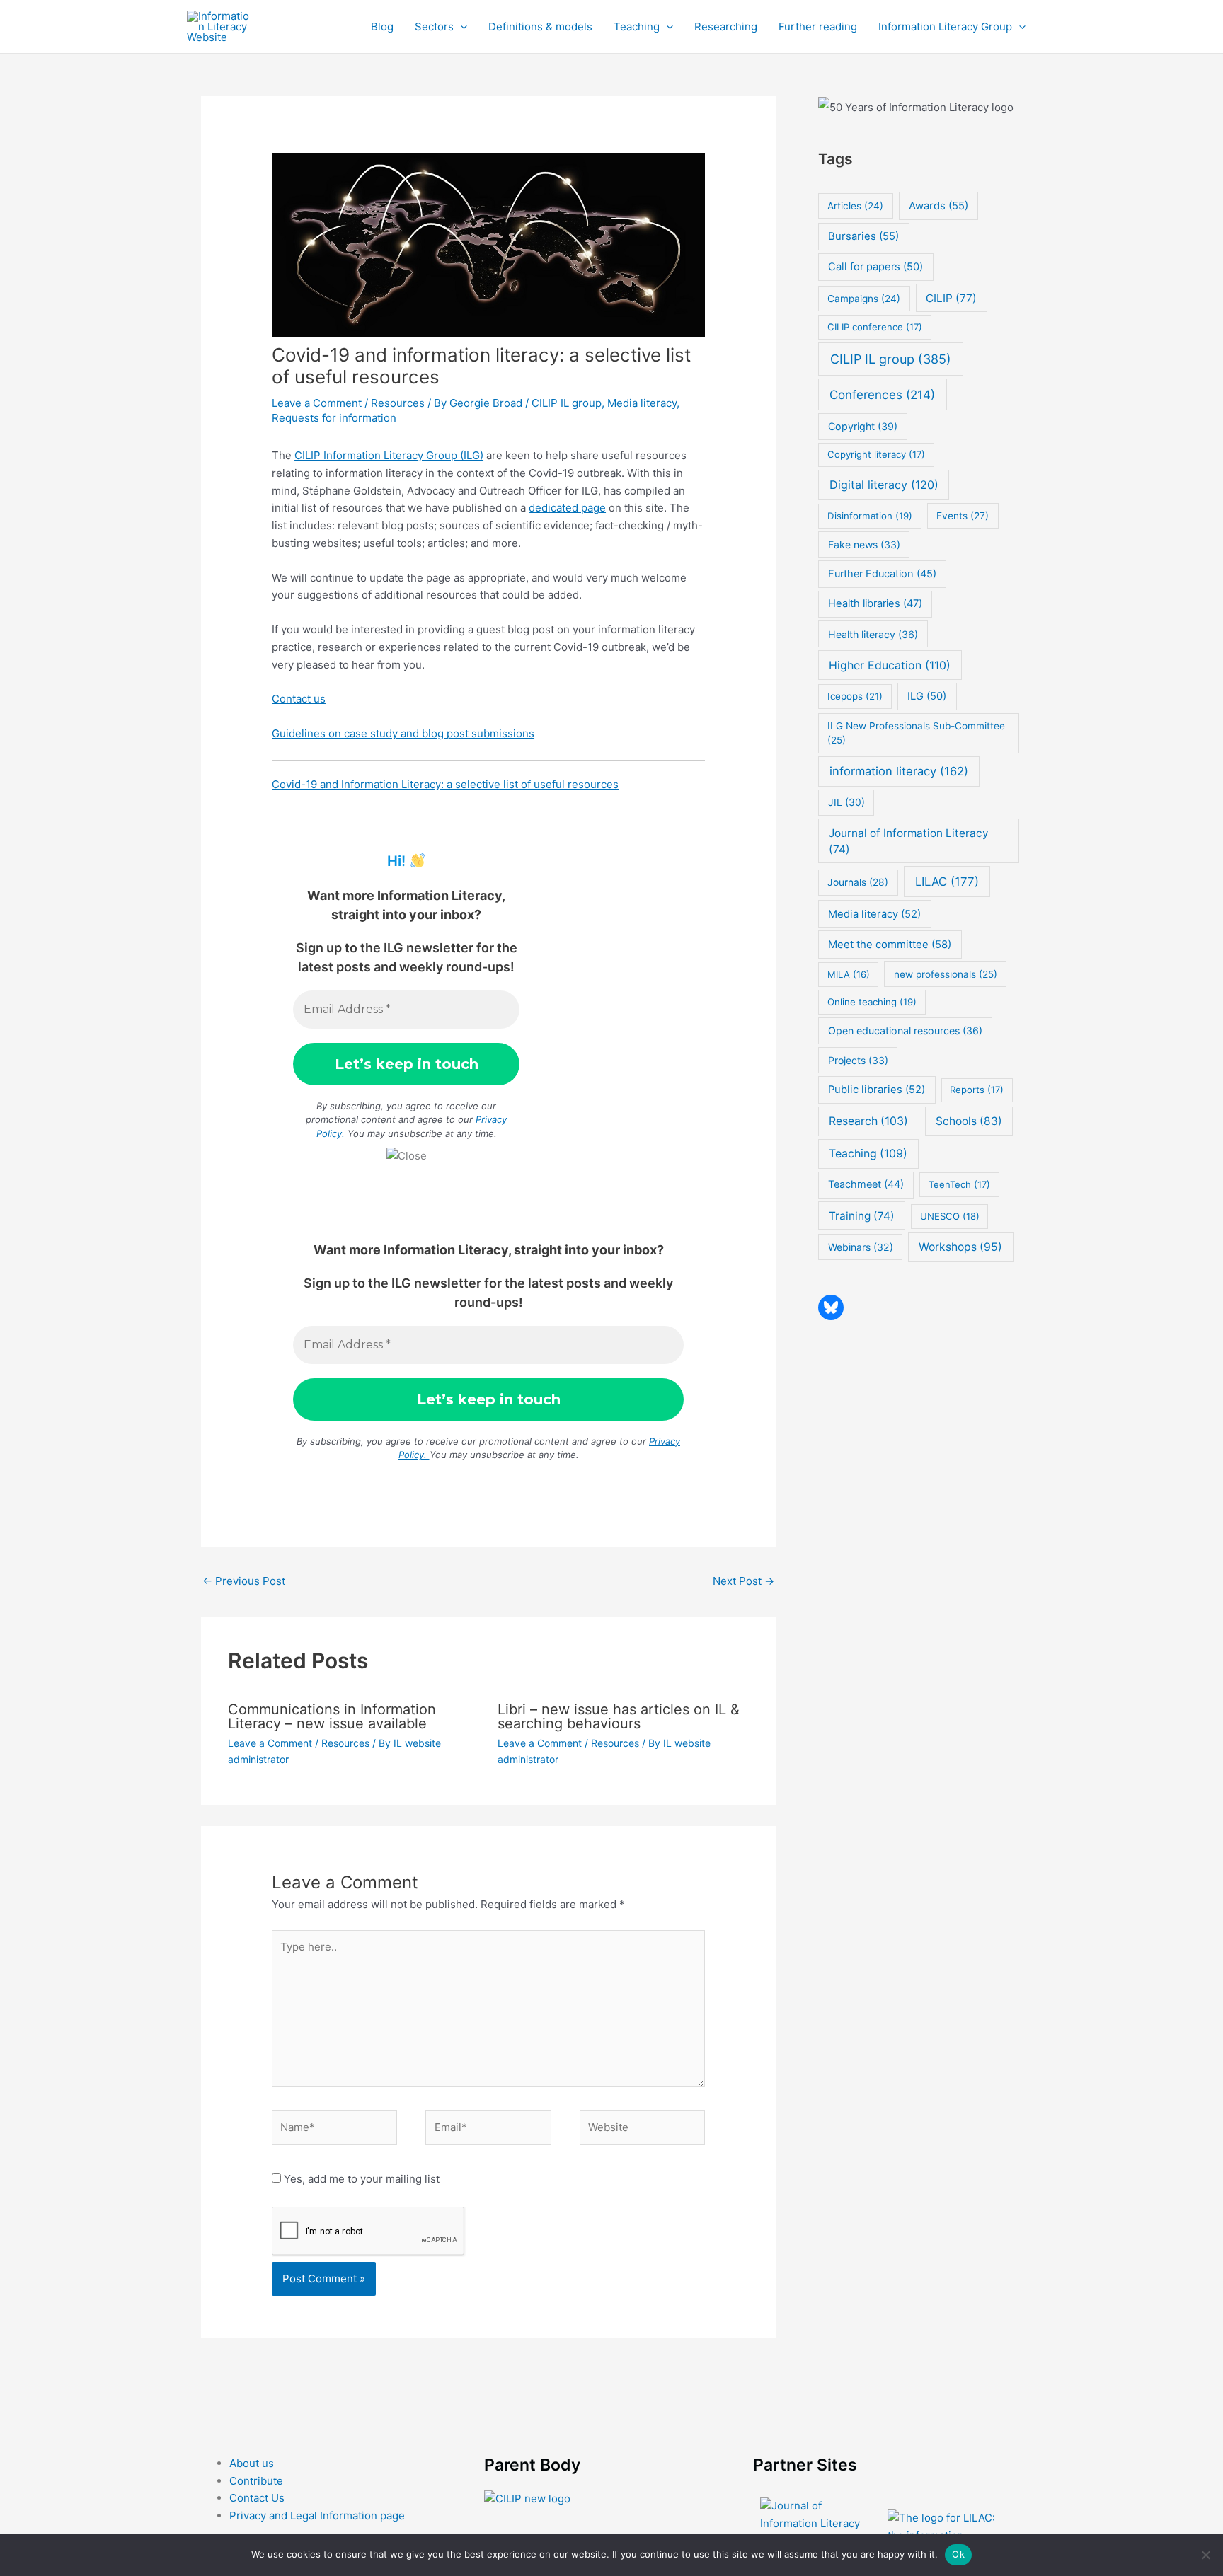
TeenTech (959, 1184)
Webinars (861, 1247)
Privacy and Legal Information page (317, 2516)
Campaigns (864, 299)
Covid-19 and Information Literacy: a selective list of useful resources (445, 784)
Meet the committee (890, 944)
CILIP (951, 298)
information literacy (899, 771)
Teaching (637, 27)
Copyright (863, 426)
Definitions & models (540, 27)
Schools (969, 1121)
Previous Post (244, 1581)
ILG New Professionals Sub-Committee (916, 733)
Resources (398, 403)
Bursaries (863, 236)
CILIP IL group (567, 403)
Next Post (743, 1581)
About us (252, 2463)
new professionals (946, 974)
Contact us (299, 699)
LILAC (947, 882)
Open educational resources (905, 1030)
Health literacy (873, 634)
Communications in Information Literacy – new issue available (332, 1716)
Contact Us (257, 2498)
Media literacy (642, 403)
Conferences (882, 394)
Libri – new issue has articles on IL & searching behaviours (619, 1716)
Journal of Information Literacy (909, 841)
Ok (958, 2554)
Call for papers (875, 267)
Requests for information (334, 418)
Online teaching (872, 1002)
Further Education (882, 574)
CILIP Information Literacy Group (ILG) (389, 455)
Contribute (256, 2481)
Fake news (864, 544)
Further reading (818, 27)
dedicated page (567, 508)
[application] (460, 27)
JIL (846, 802)
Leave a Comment (317, 403)
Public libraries (877, 1090)
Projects (858, 1060)
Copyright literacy (876, 454)
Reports (977, 1090)
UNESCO (950, 1216)
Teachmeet (866, 1184)
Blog (382, 27)
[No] (1205, 2555)
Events (963, 516)
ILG (927, 696)
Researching (726, 27)
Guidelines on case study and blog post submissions (403, 733)
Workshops (960, 1247)
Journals (858, 882)
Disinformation (870, 516)
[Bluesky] (831, 1307)
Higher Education (890, 665)
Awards (938, 206)
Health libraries (875, 603)
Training (862, 1216)
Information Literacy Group (945, 27)
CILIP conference (875, 327)
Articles (855, 206)
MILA (849, 974)
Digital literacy (884, 485)
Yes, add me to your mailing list (360, 2179)
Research (868, 1121)
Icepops (855, 696)
